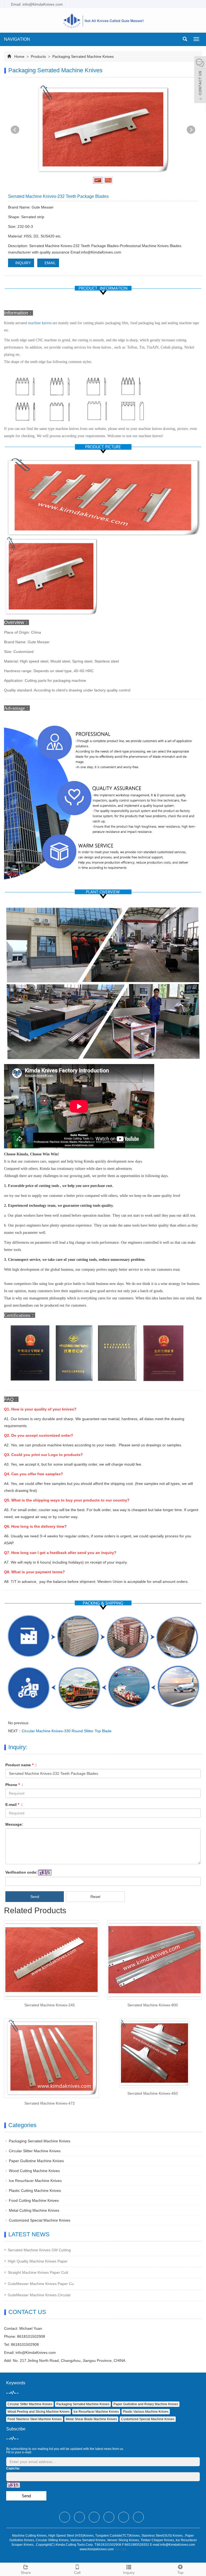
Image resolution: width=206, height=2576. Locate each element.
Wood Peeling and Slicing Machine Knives (38, 2412)
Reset (95, 1897)
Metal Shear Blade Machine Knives (91, 2419)
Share (26, 2573)
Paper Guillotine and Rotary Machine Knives (146, 2404)
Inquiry (129, 2573)
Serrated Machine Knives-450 (153, 2093)
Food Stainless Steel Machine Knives (35, 2419)
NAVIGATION (17, 39)
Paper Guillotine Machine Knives (36, 2161)
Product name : (21, 1765)
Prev (15, 130)
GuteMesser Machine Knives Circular (39, 2295)
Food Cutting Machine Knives (34, 2200)
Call (77, 2573)
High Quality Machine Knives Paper (38, 2261)
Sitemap (121, 2549)
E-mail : (14, 1805)
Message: (14, 1824)
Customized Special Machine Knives (40, 2220)
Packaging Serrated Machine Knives (82, 56)
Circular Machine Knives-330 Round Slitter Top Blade (67, 1731)
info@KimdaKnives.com (36, 2352)
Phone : (14, 1785)
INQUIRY (23, 263)
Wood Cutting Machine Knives (34, 2171)
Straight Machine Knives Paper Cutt (38, 2272)
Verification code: (21, 1872)
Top (180, 2573)
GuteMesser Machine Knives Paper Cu (41, 2284)
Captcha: (13, 2468)
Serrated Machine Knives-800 (153, 2005)
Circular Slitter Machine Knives (35, 2151)
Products (38, 56)
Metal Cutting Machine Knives (34, 2210)
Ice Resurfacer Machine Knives (35, 2181)
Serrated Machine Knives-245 (50, 2005)
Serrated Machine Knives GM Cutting (39, 2250)
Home (19, 56)
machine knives (40, 323)
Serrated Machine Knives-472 (50, 2103)
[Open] (200, 80)
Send (35, 1897)
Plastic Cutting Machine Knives (35, 2191)
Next (191, 130)
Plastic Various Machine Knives (146, 2412)
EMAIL (50, 263)
